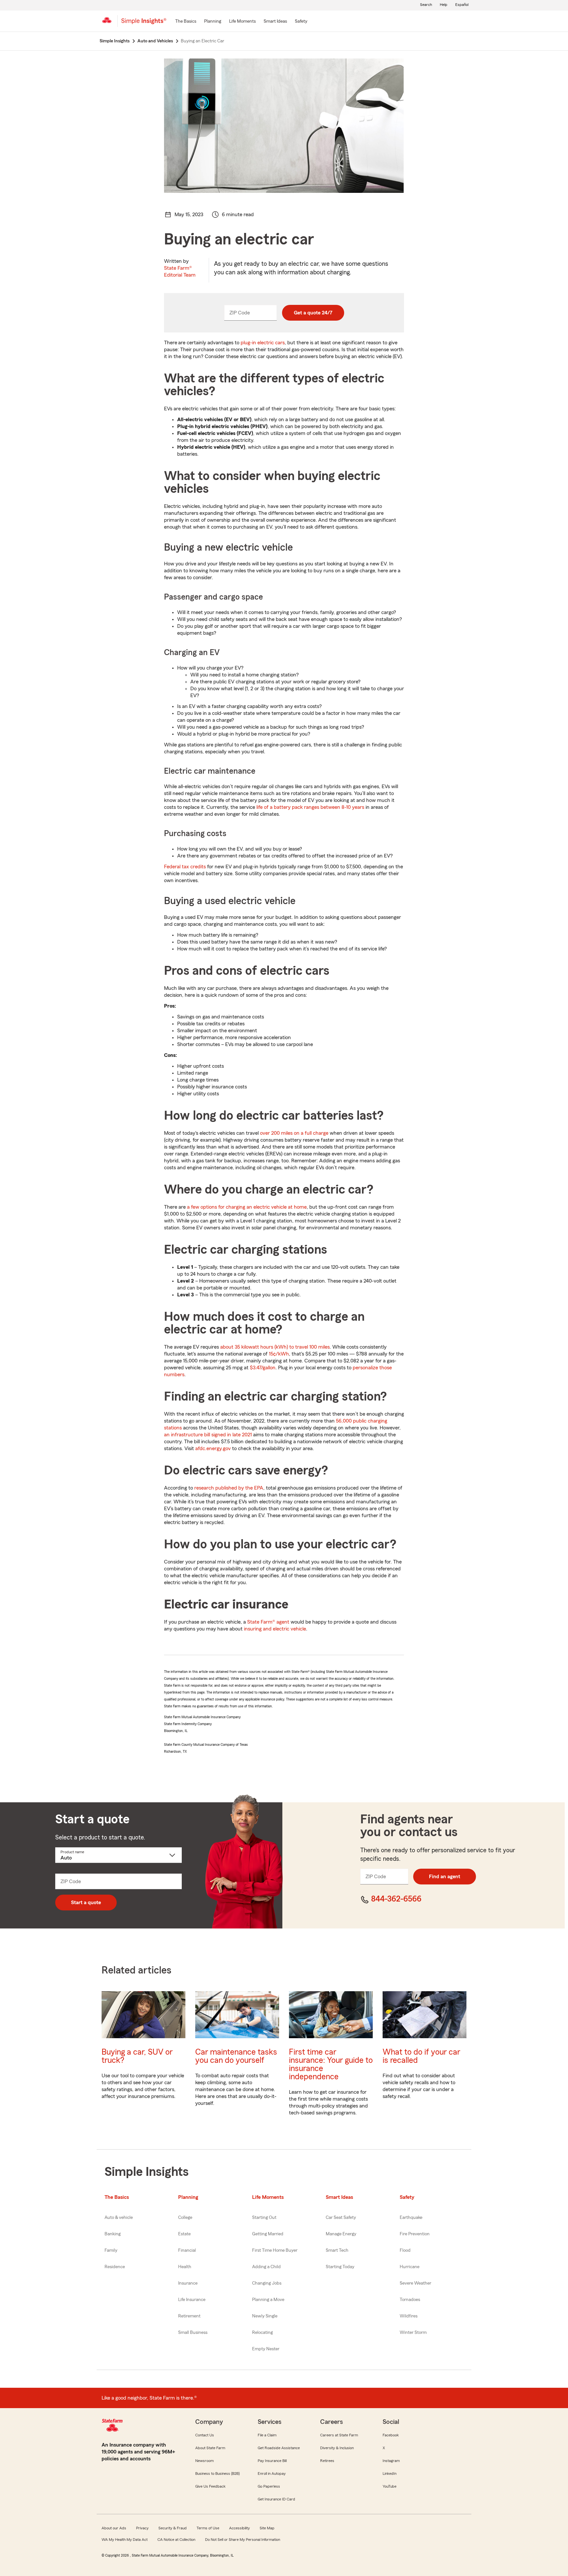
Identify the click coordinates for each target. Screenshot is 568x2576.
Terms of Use (208, 2528)
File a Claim (267, 2435)
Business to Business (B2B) (217, 2473)
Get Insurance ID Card (276, 2499)
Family (111, 2250)
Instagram (391, 2461)
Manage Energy (341, 2234)
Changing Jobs (267, 2283)
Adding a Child (266, 2267)
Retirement (189, 2316)
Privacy (142, 2528)
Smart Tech (337, 2250)
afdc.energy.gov (213, 1448)
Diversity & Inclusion (337, 2448)
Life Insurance (192, 2300)
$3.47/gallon (263, 1368)
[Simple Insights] (144, 24)
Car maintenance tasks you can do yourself (236, 2056)
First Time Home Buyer (275, 2250)
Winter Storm (413, 2333)
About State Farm (210, 2448)
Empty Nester (266, 2349)
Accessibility (239, 2528)
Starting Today (340, 2267)
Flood (405, 2250)
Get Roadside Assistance (279, 2448)
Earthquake (411, 2218)
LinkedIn (390, 2473)
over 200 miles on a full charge (294, 1133)
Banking (113, 2234)
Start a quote (86, 1903)
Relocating (262, 2333)
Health (185, 2267)
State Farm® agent (268, 1622)
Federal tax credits (185, 867)
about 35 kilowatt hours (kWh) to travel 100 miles (275, 1347)
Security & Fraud (173, 2528)
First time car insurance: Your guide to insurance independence (331, 2064)
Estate (184, 2234)
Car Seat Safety (341, 2218)
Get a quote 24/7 (313, 313)
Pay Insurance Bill (272, 2461)
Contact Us (205, 2435)
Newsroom (204, 2461)
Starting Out (264, 2218)
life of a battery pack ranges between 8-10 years (311, 807)
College (185, 2218)
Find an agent (445, 1877)
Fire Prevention (415, 2234)
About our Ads (114, 2528)
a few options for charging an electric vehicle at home (247, 1207)
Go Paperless (269, 2486)
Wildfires (409, 2316)
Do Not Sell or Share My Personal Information (243, 2540)
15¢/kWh (279, 1354)
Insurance (188, 2283)
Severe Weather (415, 2283)
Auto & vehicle (119, 2218)
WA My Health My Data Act (125, 2540)
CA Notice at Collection (176, 2540)
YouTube (390, 2486)
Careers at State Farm (339, 2435)
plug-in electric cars (263, 343)
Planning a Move (268, 2300)
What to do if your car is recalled (421, 2056)
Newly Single (265, 2316)
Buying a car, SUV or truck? (137, 2056)
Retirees (327, 2461)
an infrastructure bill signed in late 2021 (208, 1435)
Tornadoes (410, 2300)
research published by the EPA (229, 1488)
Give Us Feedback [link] (210, 2486)
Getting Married (268, 2234)
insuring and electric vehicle (275, 1629)
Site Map (267, 2528)
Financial (187, 2250)
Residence (115, 2267)
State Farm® (180, 272)
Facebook (391, 2435)
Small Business (193, 2333)
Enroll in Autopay (272, 2473)
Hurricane (410, 2267)
